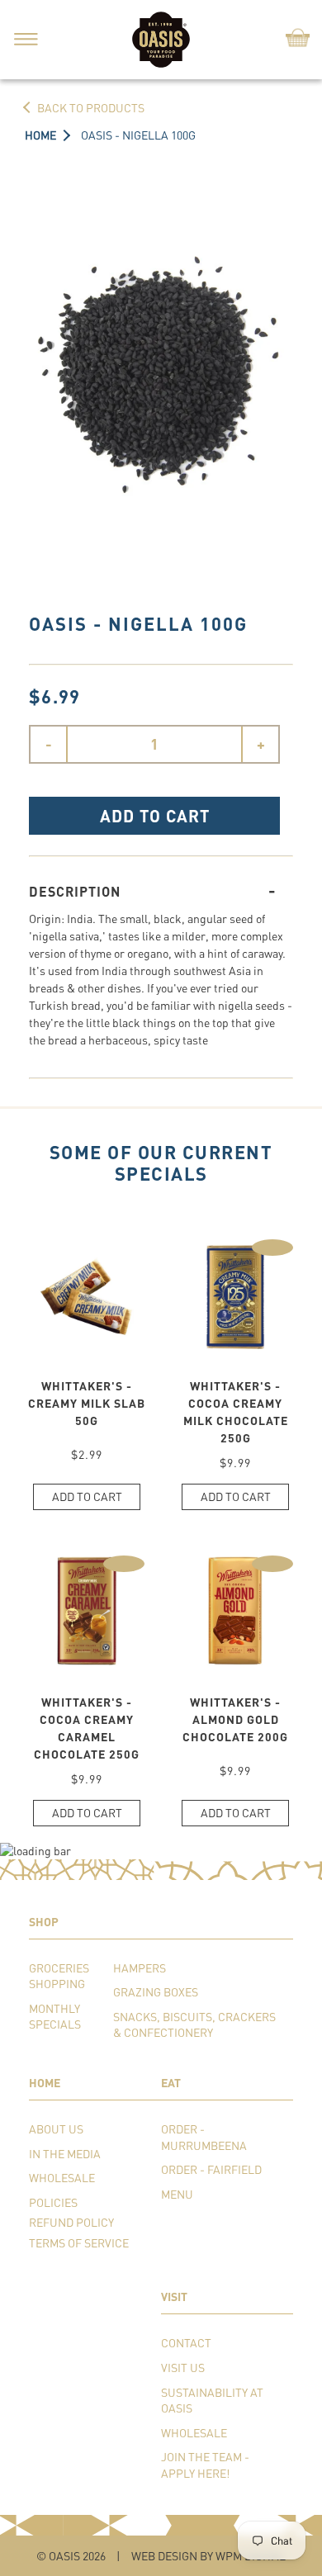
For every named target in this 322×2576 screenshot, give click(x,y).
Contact (186, 2343)
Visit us (183, 2368)
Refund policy (71, 2222)
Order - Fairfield (211, 2169)
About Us (56, 2129)
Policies (53, 2202)
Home (40, 135)
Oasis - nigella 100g (138, 135)
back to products (91, 108)
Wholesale (62, 2178)
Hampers (140, 1968)
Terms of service (79, 2243)
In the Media (65, 2154)
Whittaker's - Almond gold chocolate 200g (235, 1719)
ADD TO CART (155, 816)
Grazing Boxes (156, 1992)
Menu (177, 2194)
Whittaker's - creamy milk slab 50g (87, 1403)
